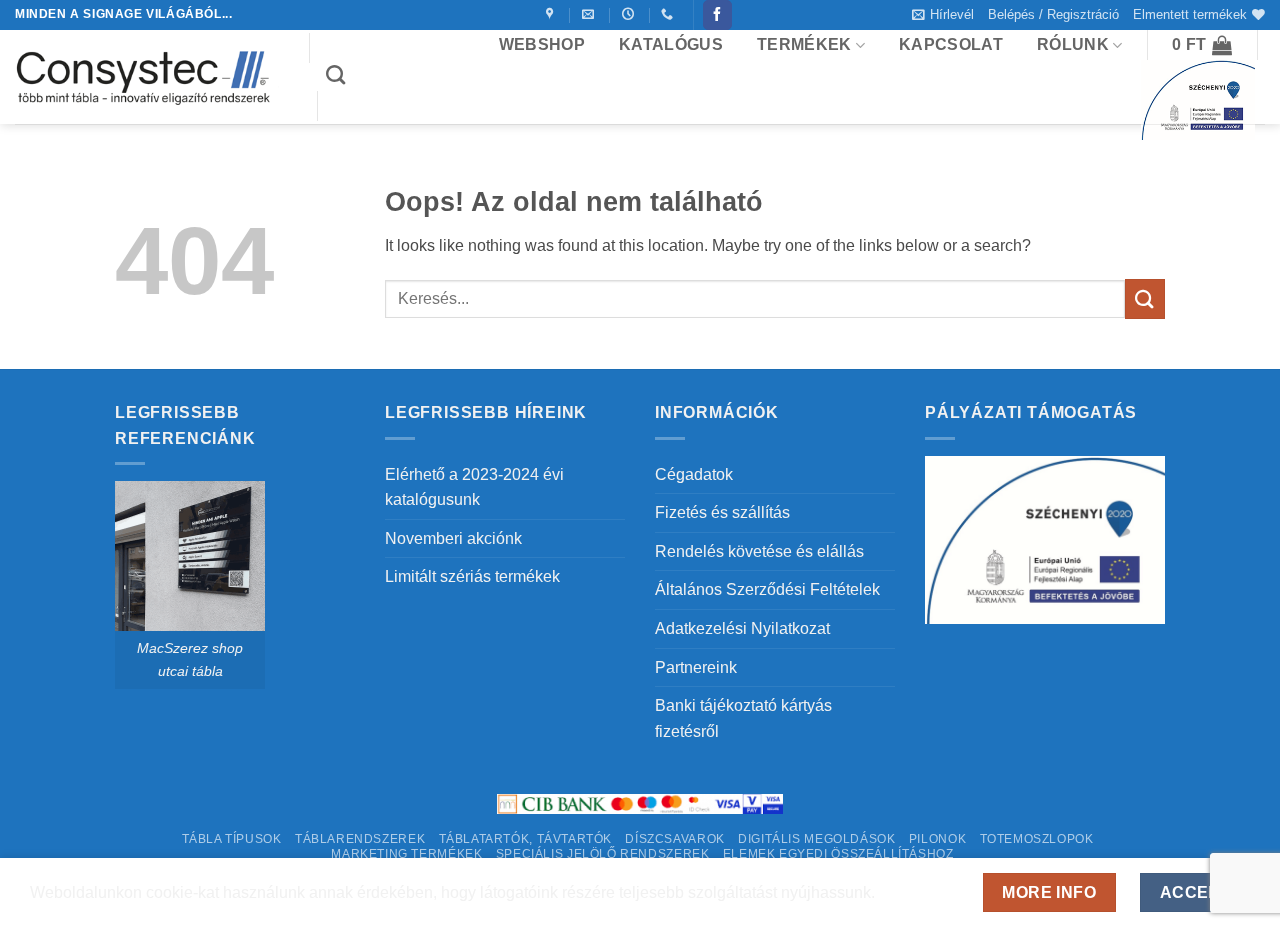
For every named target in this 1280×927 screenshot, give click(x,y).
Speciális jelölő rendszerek (603, 854)
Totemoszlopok (1037, 839)
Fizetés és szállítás (722, 512)
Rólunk (1073, 44)
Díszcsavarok (674, 839)
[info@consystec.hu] (590, 14)
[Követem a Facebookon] (717, 15)
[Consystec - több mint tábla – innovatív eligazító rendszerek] (147, 77)
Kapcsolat (951, 45)
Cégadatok (694, 474)
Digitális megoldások (816, 839)
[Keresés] (335, 74)
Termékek (804, 44)
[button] (943, 15)
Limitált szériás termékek (472, 576)
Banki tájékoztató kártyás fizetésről (743, 718)
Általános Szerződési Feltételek (767, 589)
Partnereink (696, 667)
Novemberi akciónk (453, 538)
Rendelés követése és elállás (759, 551)
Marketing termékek (406, 854)
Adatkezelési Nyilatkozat (742, 628)
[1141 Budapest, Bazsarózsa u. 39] (552, 14)
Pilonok (937, 839)
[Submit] (1145, 298)
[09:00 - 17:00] (630, 14)
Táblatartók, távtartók (525, 839)
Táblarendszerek (360, 839)
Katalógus (671, 45)
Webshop (542, 45)
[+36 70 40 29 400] (669, 14)
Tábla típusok (232, 839)
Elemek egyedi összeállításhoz (838, 854)
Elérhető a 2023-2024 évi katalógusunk (474, 487)
